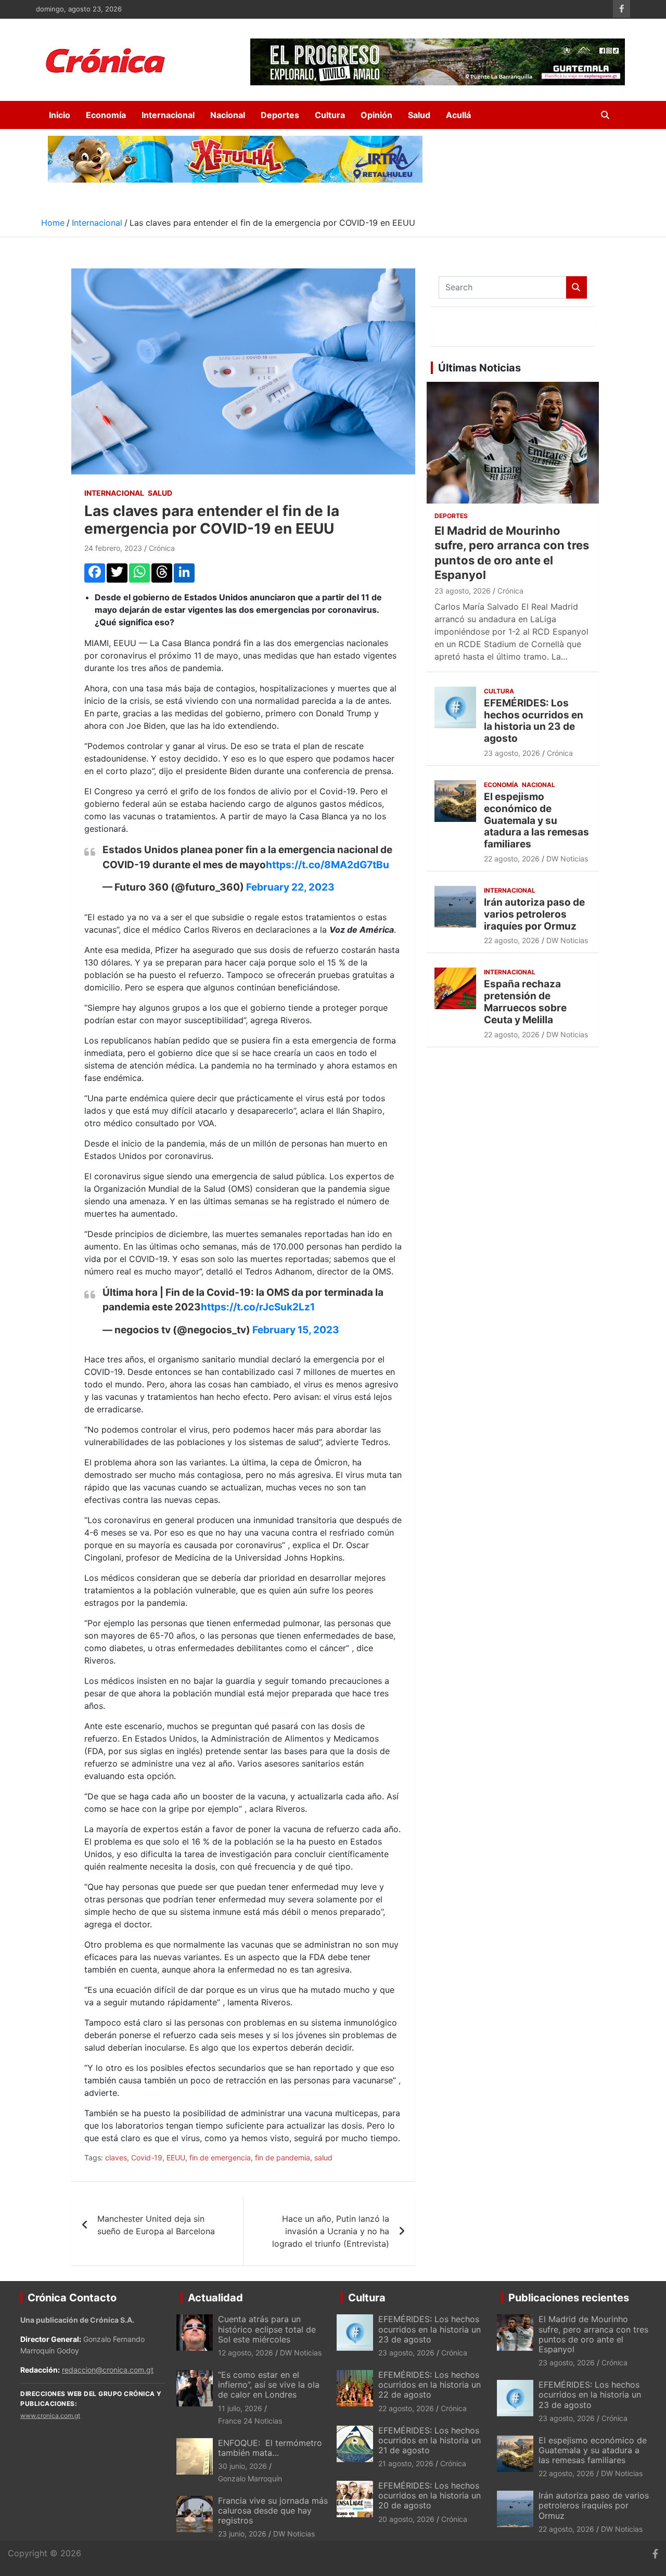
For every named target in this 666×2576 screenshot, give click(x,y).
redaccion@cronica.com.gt (108, 2370)
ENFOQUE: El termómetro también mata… (270, 2448)
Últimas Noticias (479, 368)
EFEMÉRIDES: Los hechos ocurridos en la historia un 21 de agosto (430, 2440)
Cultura (330, 115)
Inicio (60, 115)
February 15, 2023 (296, 1330)
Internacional (168, 115)
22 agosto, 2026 (512, 859)
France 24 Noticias (250, 2421)
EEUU (176, 2158)
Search (577, 287)
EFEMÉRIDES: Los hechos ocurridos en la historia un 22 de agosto (430, 2385)
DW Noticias (567, 859)
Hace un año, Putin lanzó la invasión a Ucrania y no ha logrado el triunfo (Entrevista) (331, 2231)
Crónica (162, 548)
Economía (106, 115)
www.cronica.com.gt (50, 2416)
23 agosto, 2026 (463, 591)
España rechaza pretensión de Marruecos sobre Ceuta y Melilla (525, 1002)
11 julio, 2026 (240, 2408)
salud (323, 2158)
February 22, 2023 (290, 887)
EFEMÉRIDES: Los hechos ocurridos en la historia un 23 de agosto (534, 721)
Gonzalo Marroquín (250, 2478)
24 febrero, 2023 (113, 548)
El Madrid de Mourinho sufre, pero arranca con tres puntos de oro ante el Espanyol (593, 2334)
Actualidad (215, 2298)
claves (116, 2158)
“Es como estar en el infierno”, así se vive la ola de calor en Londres (269, 2385)
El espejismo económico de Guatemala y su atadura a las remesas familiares (536, 820)
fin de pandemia (283, 2158)
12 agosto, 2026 (246, 2353)
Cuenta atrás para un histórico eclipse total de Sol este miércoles (267, 2329)
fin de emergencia (220, 2158)
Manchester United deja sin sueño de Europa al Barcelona (156, 2225)
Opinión (376, 115)
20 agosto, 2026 (406, 2519)
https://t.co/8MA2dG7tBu (328, 865)
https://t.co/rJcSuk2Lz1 (258, 1307)
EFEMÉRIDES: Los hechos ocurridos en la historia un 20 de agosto (430, 2495)
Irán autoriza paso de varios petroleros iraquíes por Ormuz (534, 914)
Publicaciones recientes (569, 2298)
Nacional (228, 115)
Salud (419, 115)
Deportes (280, 115)
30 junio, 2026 (242, 2466)
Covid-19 (147, 2158)
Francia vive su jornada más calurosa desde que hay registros (273, 2510)
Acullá (458, 115)
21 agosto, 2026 (406, 2463)
